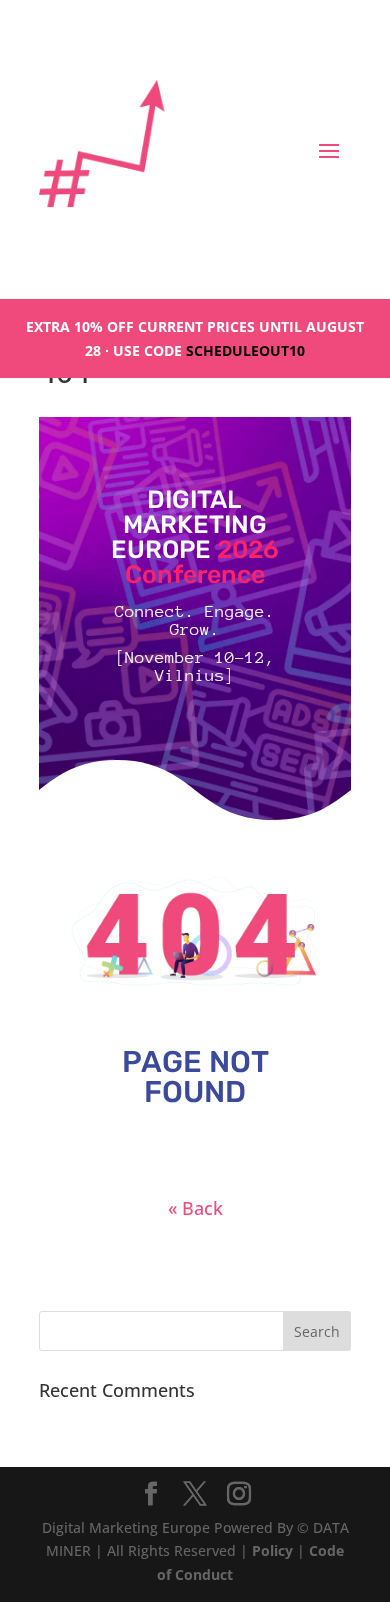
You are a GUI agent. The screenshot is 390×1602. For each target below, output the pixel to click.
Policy (272, 1550)
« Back (195, 1208)
